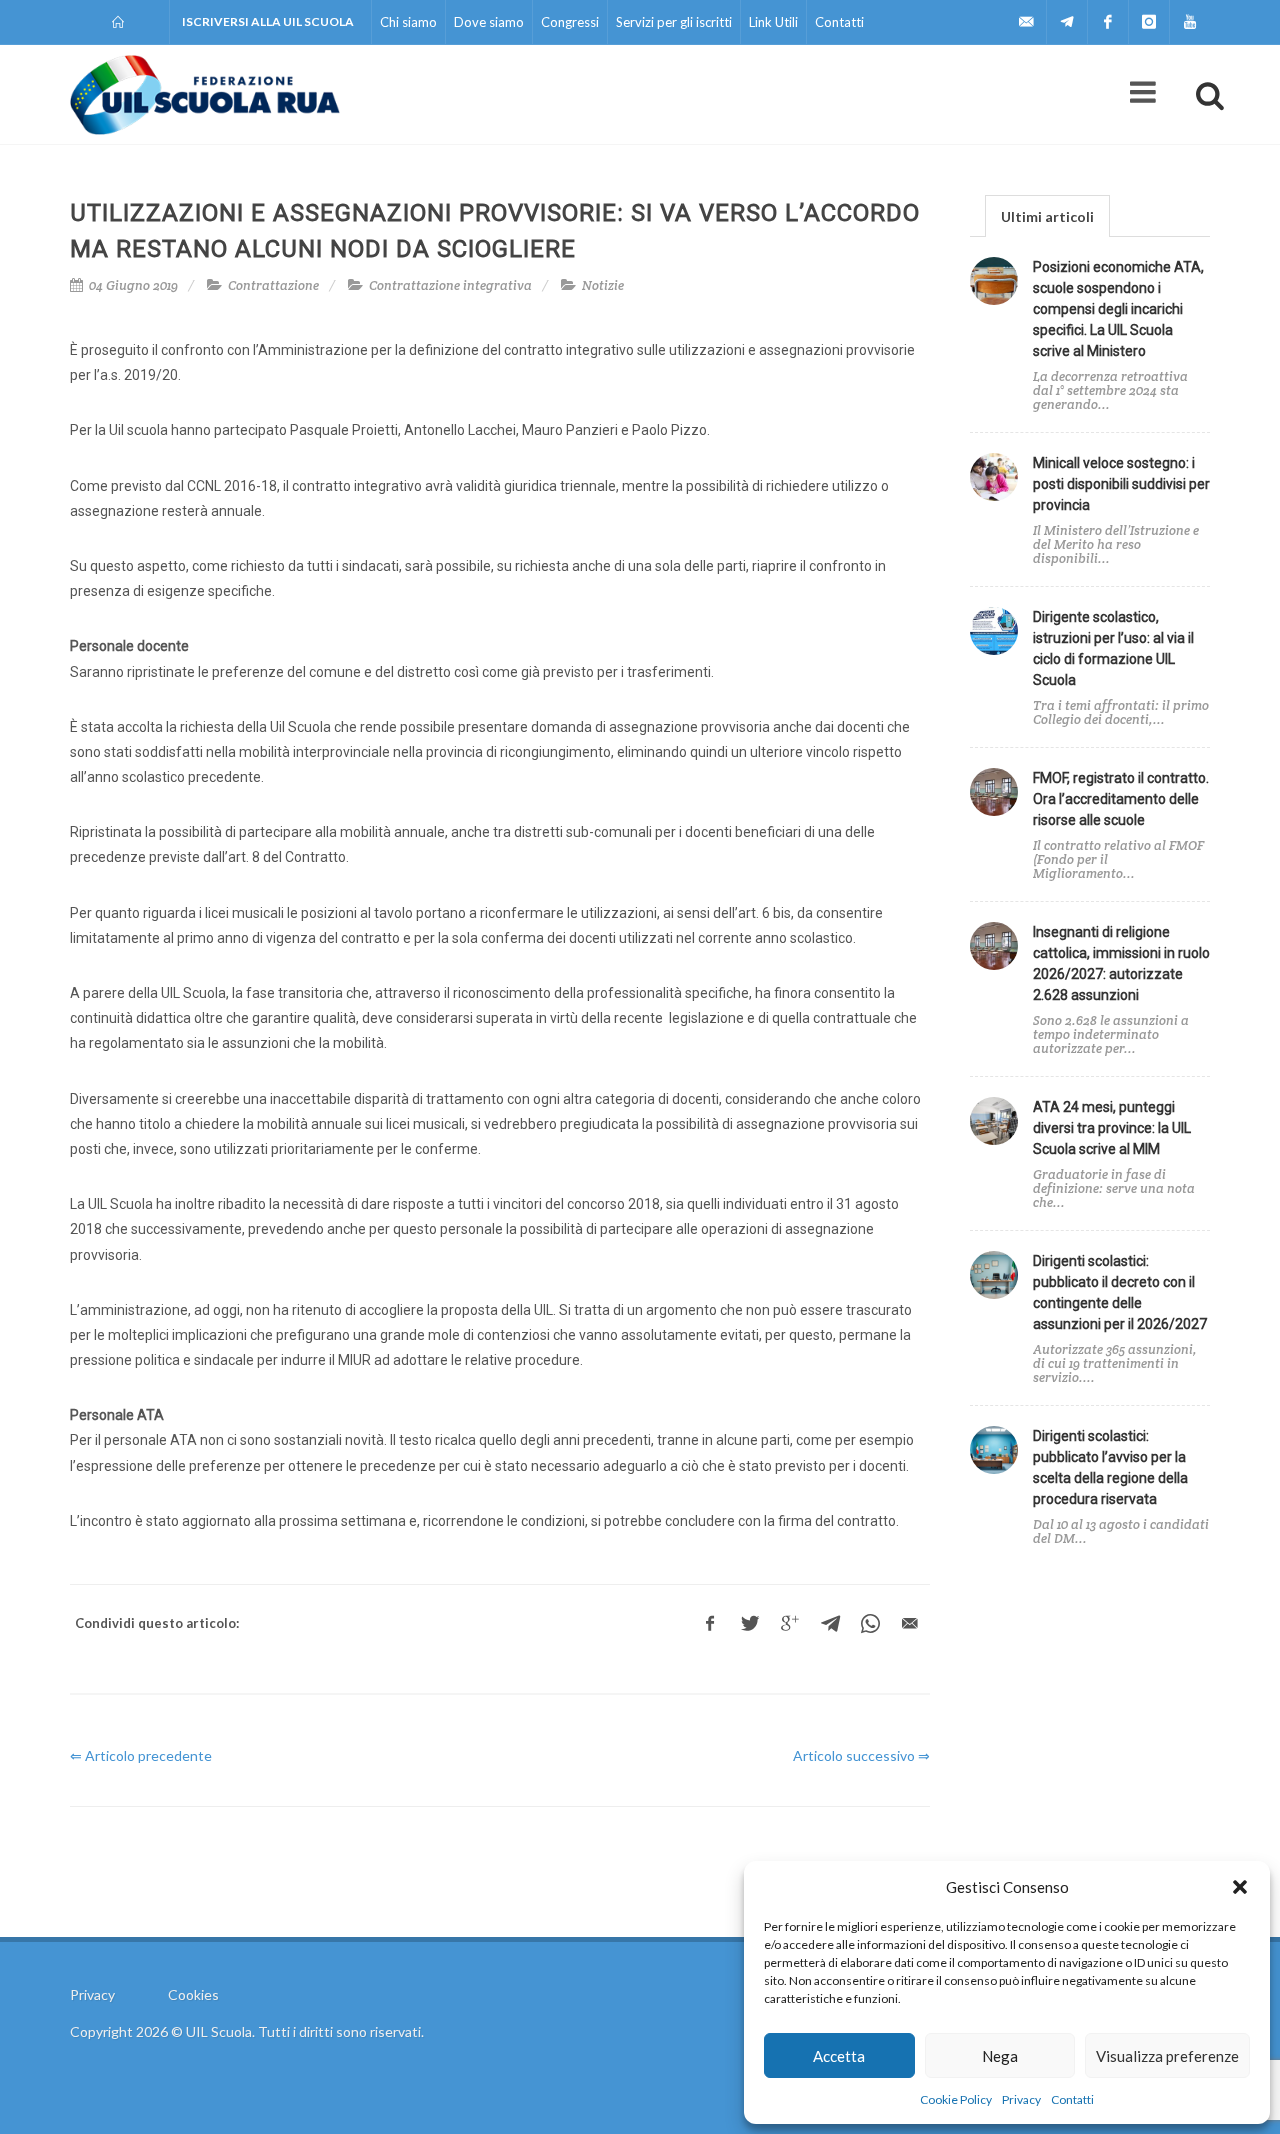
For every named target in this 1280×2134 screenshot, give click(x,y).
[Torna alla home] (119, 22)
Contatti (1072, 2099)
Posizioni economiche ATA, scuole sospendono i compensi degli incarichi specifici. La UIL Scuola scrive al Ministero (1118, 309)
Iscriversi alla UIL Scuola (268, 21)
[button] (1240, 1887)
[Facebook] (1108, 22)
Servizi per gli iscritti (674, 22)
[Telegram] (1067, 22)
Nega (1000, 2056)
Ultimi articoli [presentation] (1047, 216)
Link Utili (773, 22)
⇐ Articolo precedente (141, 1755)
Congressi (570, 22)
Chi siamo (408, 22)
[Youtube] (1190, 22)
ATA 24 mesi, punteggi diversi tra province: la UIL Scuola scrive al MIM (1112, 1128)
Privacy (1021, 2099)
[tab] (1047, 215)
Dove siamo (489, 22)
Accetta (839, 2056)
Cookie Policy (956, 2099)
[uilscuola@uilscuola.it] (1026, 22)
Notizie (603, 285)
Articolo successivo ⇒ (861, 1755)
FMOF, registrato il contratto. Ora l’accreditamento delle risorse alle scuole (1121, 799)
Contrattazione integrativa (450, 285)
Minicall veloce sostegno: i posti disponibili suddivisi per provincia (1121, 484)
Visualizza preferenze (1167, 2056)
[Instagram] (1149, 22)
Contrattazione (273, 285)
